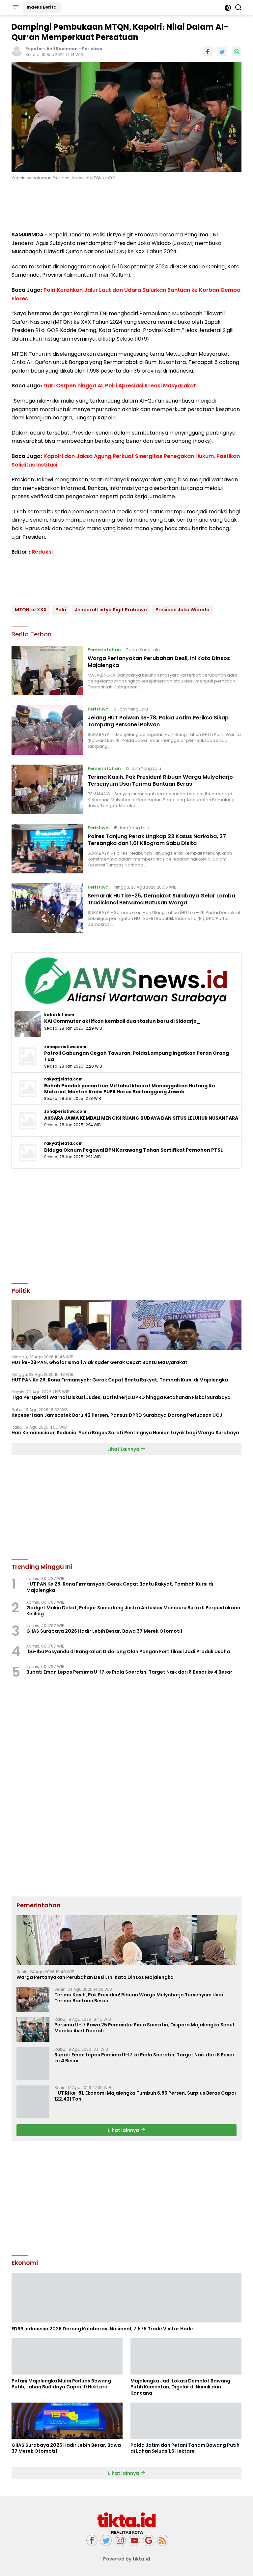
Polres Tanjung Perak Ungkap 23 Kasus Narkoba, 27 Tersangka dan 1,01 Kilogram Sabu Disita (157, 840)
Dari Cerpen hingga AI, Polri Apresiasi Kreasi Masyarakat (120, 386)
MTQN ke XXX (31, 610)
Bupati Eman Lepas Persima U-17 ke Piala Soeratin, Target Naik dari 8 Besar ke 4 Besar (129, 1672)
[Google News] (149, 2541)
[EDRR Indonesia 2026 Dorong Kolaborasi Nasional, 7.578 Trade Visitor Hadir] (126, 2298)
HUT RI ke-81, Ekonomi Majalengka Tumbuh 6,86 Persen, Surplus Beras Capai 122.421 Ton (145, 2096)
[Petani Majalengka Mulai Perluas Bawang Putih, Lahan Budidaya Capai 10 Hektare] (67, 2356)
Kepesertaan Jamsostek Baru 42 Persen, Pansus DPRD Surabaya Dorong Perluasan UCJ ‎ (117, 1415)
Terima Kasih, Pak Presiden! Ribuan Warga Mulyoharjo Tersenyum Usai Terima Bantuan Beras (160, 780)
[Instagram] (120, 2541)
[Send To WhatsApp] (237, 51)
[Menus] (15, 8)
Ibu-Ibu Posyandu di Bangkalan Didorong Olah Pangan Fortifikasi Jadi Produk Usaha (128, 1652)
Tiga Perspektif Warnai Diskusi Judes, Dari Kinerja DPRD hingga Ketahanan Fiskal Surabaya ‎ (122, 1397)
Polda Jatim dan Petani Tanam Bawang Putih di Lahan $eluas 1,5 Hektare (185, 2448)
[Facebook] (92, 2541)
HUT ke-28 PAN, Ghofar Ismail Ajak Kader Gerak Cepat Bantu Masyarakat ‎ (100, 1362)
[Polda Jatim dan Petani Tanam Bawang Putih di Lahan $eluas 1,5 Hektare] (186, 2421)
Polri (61, 610)
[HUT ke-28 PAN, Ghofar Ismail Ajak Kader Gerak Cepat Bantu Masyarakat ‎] (126, 1325)
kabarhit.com (59, 1015)
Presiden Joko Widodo (183, 610)
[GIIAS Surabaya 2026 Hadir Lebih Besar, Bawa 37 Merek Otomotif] (67, 2421)
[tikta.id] (126, 2523)
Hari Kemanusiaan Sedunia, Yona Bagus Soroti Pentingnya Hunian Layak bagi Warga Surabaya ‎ (126, 1433)
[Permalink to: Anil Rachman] (17, 51)
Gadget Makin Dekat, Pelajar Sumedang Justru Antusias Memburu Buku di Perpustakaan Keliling (133, 1611)
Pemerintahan (104, 650)
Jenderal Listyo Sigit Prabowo (111, 610)
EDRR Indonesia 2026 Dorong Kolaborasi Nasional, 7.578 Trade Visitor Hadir (102, 2329)
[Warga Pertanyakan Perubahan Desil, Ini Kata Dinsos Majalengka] (47, 671)
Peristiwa (92, 49)
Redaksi (42, 552)
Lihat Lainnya (124, 1449)
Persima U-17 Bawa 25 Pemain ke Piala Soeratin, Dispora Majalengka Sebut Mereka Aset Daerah (145, 2028)
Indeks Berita (42, 7)
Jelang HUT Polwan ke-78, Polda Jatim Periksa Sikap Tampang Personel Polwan (158, 721)
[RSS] (163, 2541)
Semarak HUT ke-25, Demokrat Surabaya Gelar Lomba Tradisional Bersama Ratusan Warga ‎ (161, 899)
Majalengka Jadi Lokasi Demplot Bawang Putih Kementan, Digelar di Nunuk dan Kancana (180, 2387)
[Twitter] (106, 2541)
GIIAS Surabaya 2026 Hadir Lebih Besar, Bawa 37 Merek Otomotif (104, 1631)
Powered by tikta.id (127, 2559)
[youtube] (134, 2541)
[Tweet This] (222, 51)
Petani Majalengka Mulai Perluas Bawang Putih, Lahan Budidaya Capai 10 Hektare (61, 2384)
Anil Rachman (62, 49)
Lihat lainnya (124, 2130)
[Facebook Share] (208, 51)
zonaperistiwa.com (65, 1047)
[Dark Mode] (228, 8)
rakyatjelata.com (63, 1079)
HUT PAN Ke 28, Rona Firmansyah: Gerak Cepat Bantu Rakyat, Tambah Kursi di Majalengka (120, 1380)
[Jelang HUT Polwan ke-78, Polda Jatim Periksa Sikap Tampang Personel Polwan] (47, 730)
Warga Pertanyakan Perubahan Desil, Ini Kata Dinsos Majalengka (159, 662)
